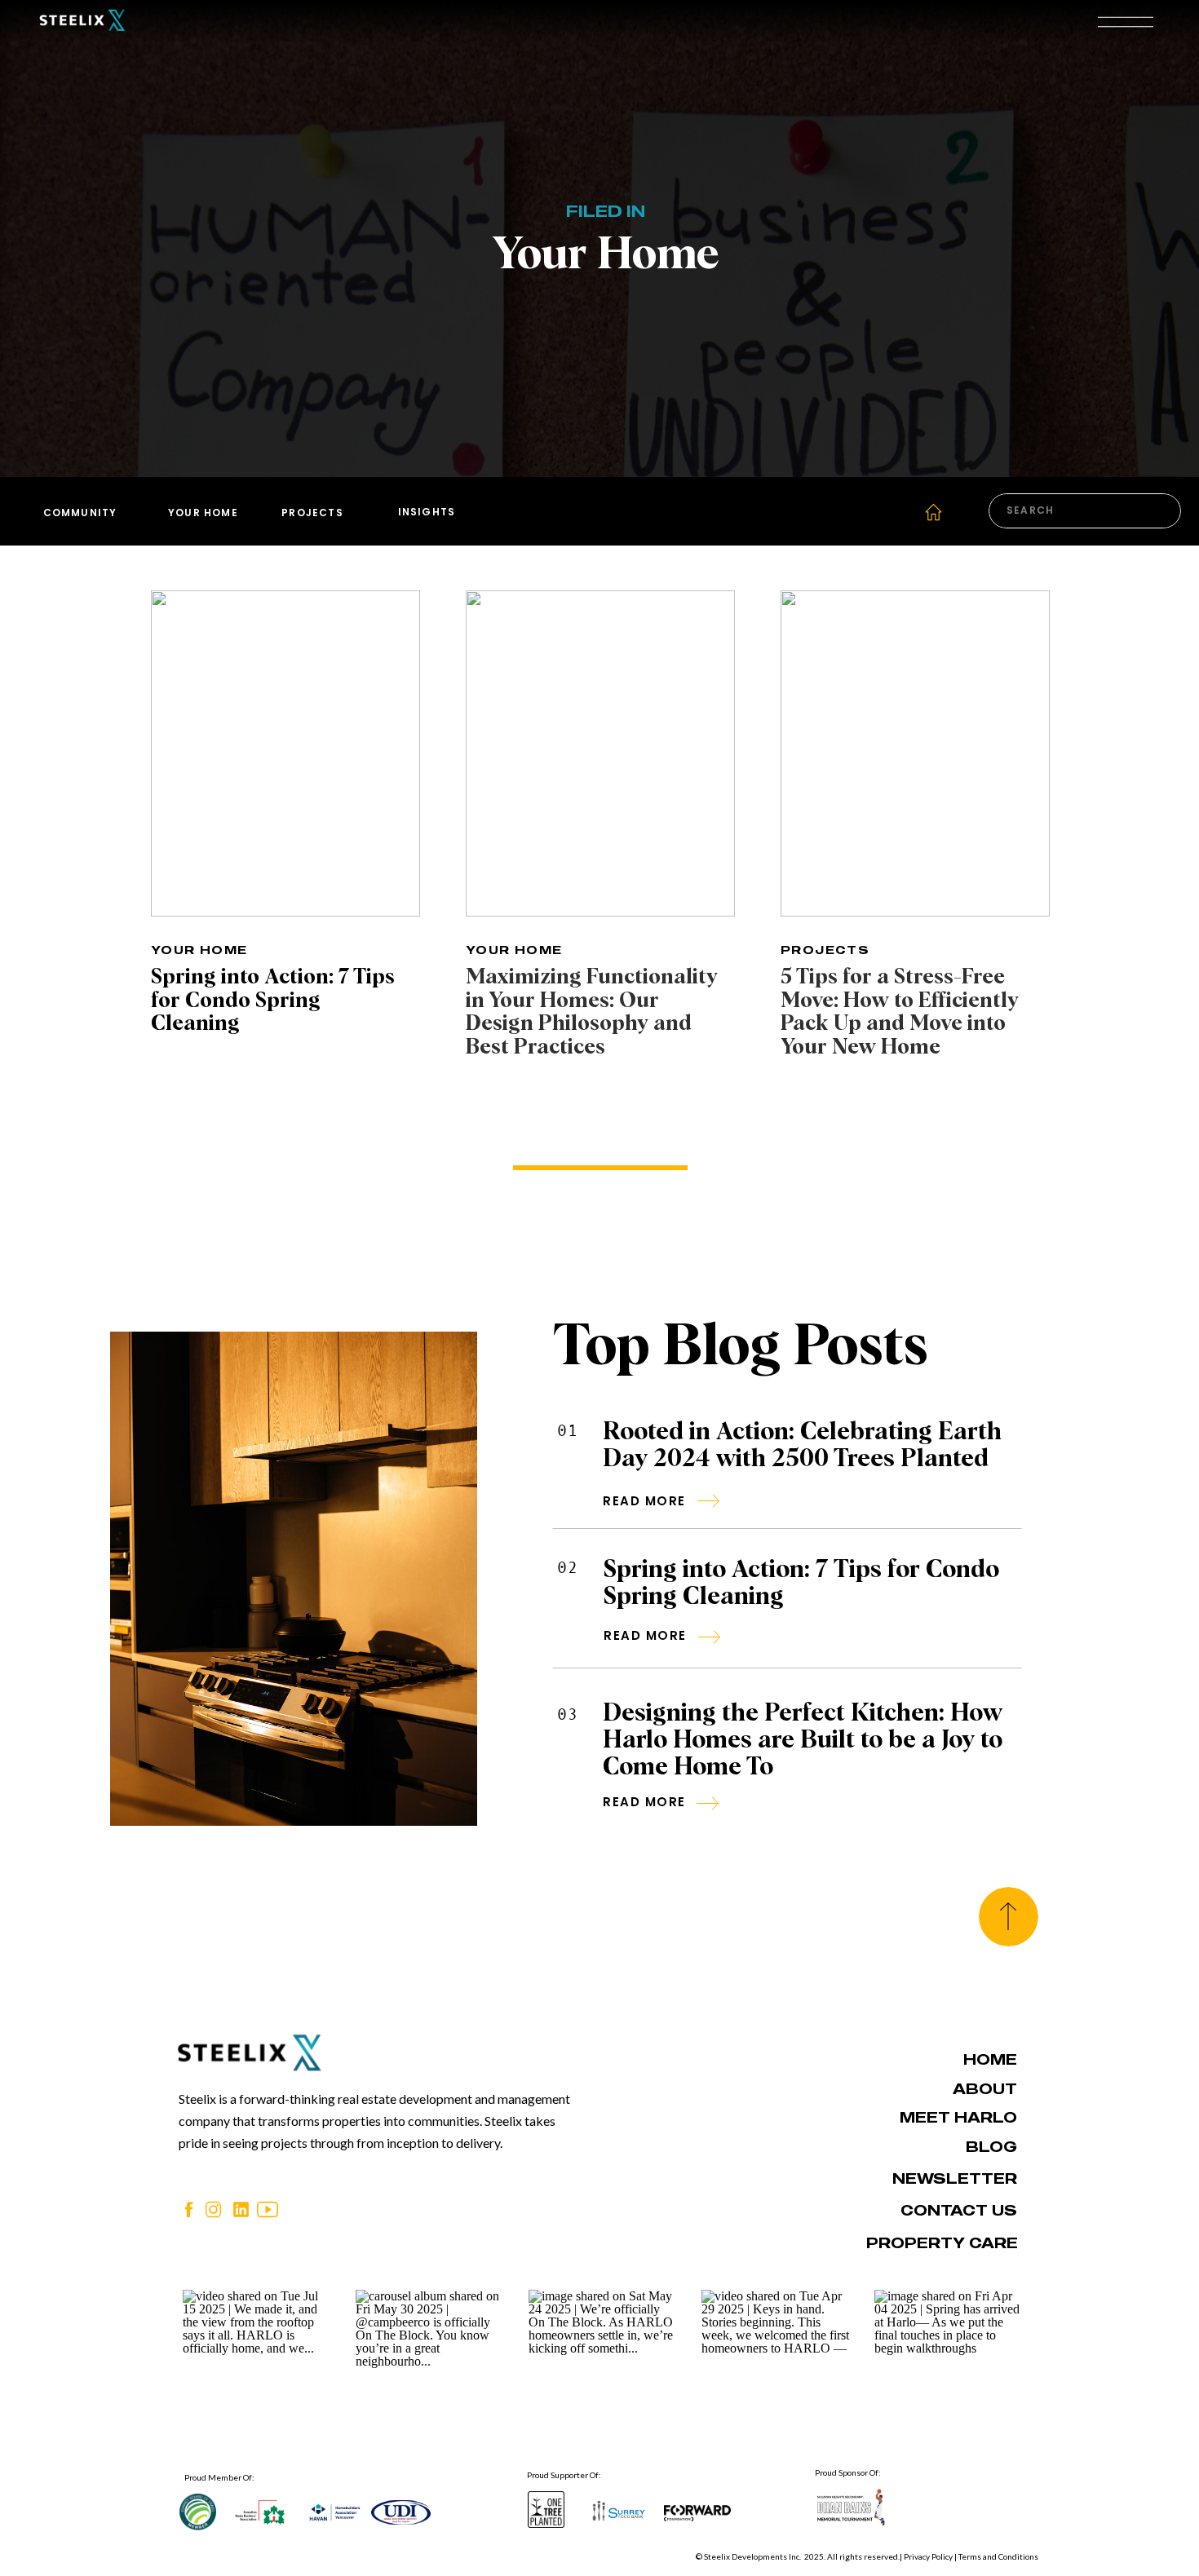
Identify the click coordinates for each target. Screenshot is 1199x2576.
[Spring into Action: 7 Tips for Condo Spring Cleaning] (285, 753)
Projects (825, 950)
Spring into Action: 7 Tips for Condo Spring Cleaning (273, 1001)
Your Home (199, 950)
